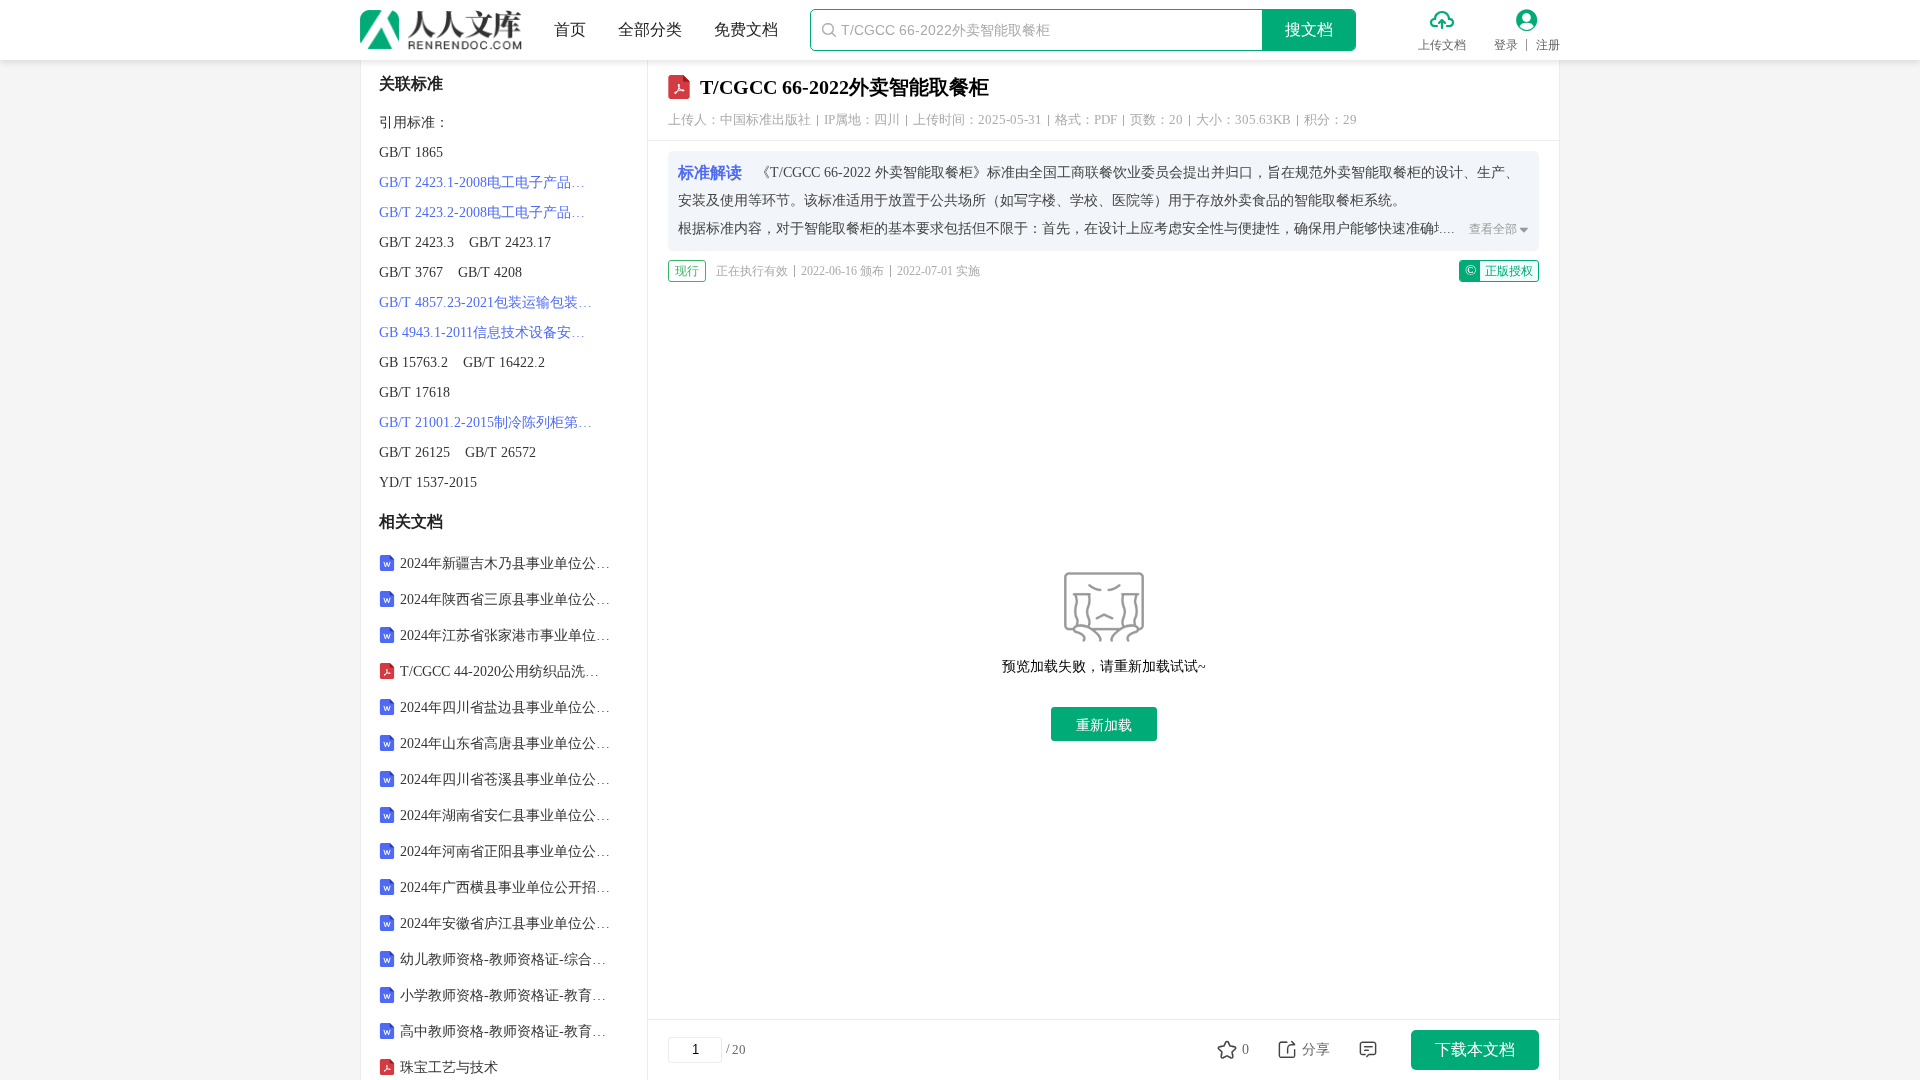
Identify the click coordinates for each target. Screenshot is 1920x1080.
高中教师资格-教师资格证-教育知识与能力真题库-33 (506, 1031)
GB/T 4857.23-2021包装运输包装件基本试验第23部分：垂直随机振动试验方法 (488, 302)
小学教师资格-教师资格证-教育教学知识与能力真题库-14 (506, 995)
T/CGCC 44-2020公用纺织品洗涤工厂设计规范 (506, 671)
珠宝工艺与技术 (449, 1067)
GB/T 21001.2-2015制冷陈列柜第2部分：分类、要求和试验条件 (488, 422)
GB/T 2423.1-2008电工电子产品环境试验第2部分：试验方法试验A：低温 (488, 182)
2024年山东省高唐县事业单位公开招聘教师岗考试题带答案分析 (506, 743)
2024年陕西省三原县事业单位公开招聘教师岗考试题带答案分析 (506, 599)
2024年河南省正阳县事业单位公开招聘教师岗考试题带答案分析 (506, 851)
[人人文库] (441, 30)
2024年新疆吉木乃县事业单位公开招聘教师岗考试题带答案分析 (506, 563)
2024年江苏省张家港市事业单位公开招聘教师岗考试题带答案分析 (506, 635)
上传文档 (1442, 45)
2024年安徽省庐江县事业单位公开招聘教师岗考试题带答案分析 (506, 923)
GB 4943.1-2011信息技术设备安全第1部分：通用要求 (488, 332)
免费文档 (746, 29)
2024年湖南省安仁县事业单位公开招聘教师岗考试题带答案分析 (506, 815)
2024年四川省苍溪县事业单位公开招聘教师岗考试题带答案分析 (506, 779)
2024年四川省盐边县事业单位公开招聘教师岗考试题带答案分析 (506, 707)
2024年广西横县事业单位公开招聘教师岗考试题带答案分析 (506, 887)
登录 (1506, 45)
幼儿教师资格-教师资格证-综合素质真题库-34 (506, 959)
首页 (570, 29)
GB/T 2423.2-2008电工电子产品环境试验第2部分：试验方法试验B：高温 (488, 212)
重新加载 (1104, 725)
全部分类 (650, 29)
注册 (1548, 45)
